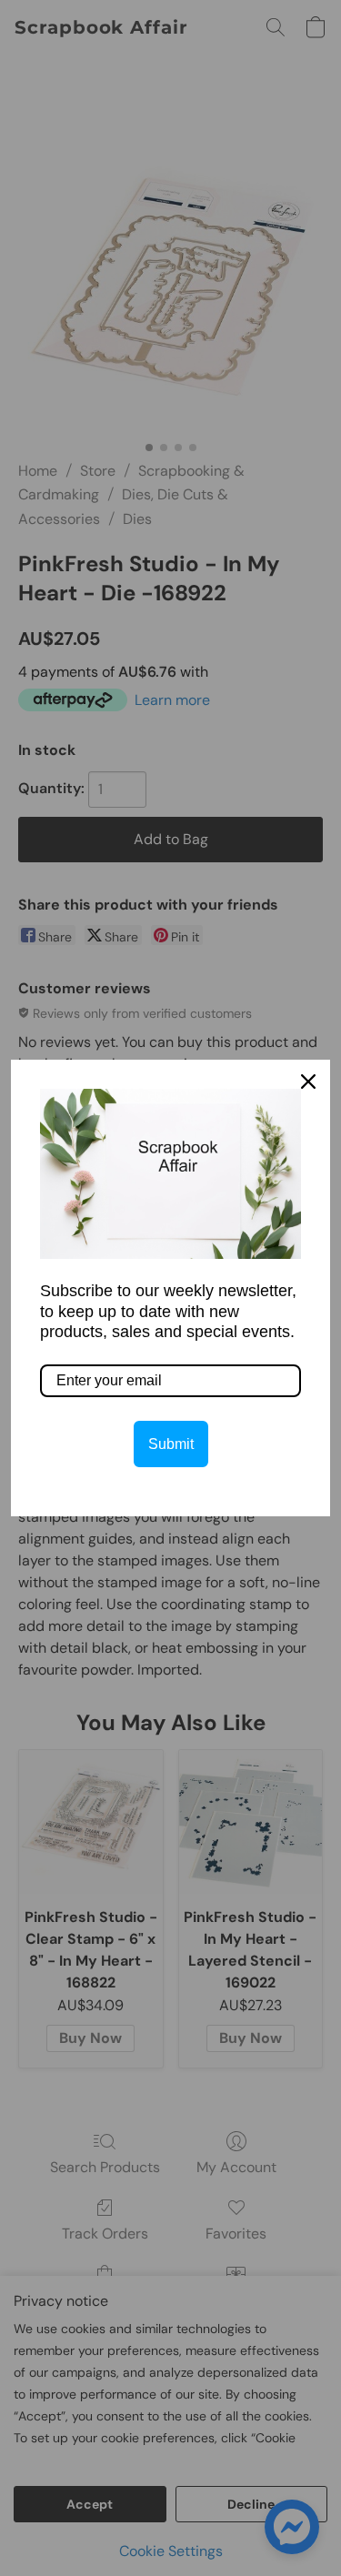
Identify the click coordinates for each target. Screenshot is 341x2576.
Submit (171, 1444)
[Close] (308, 1082)
